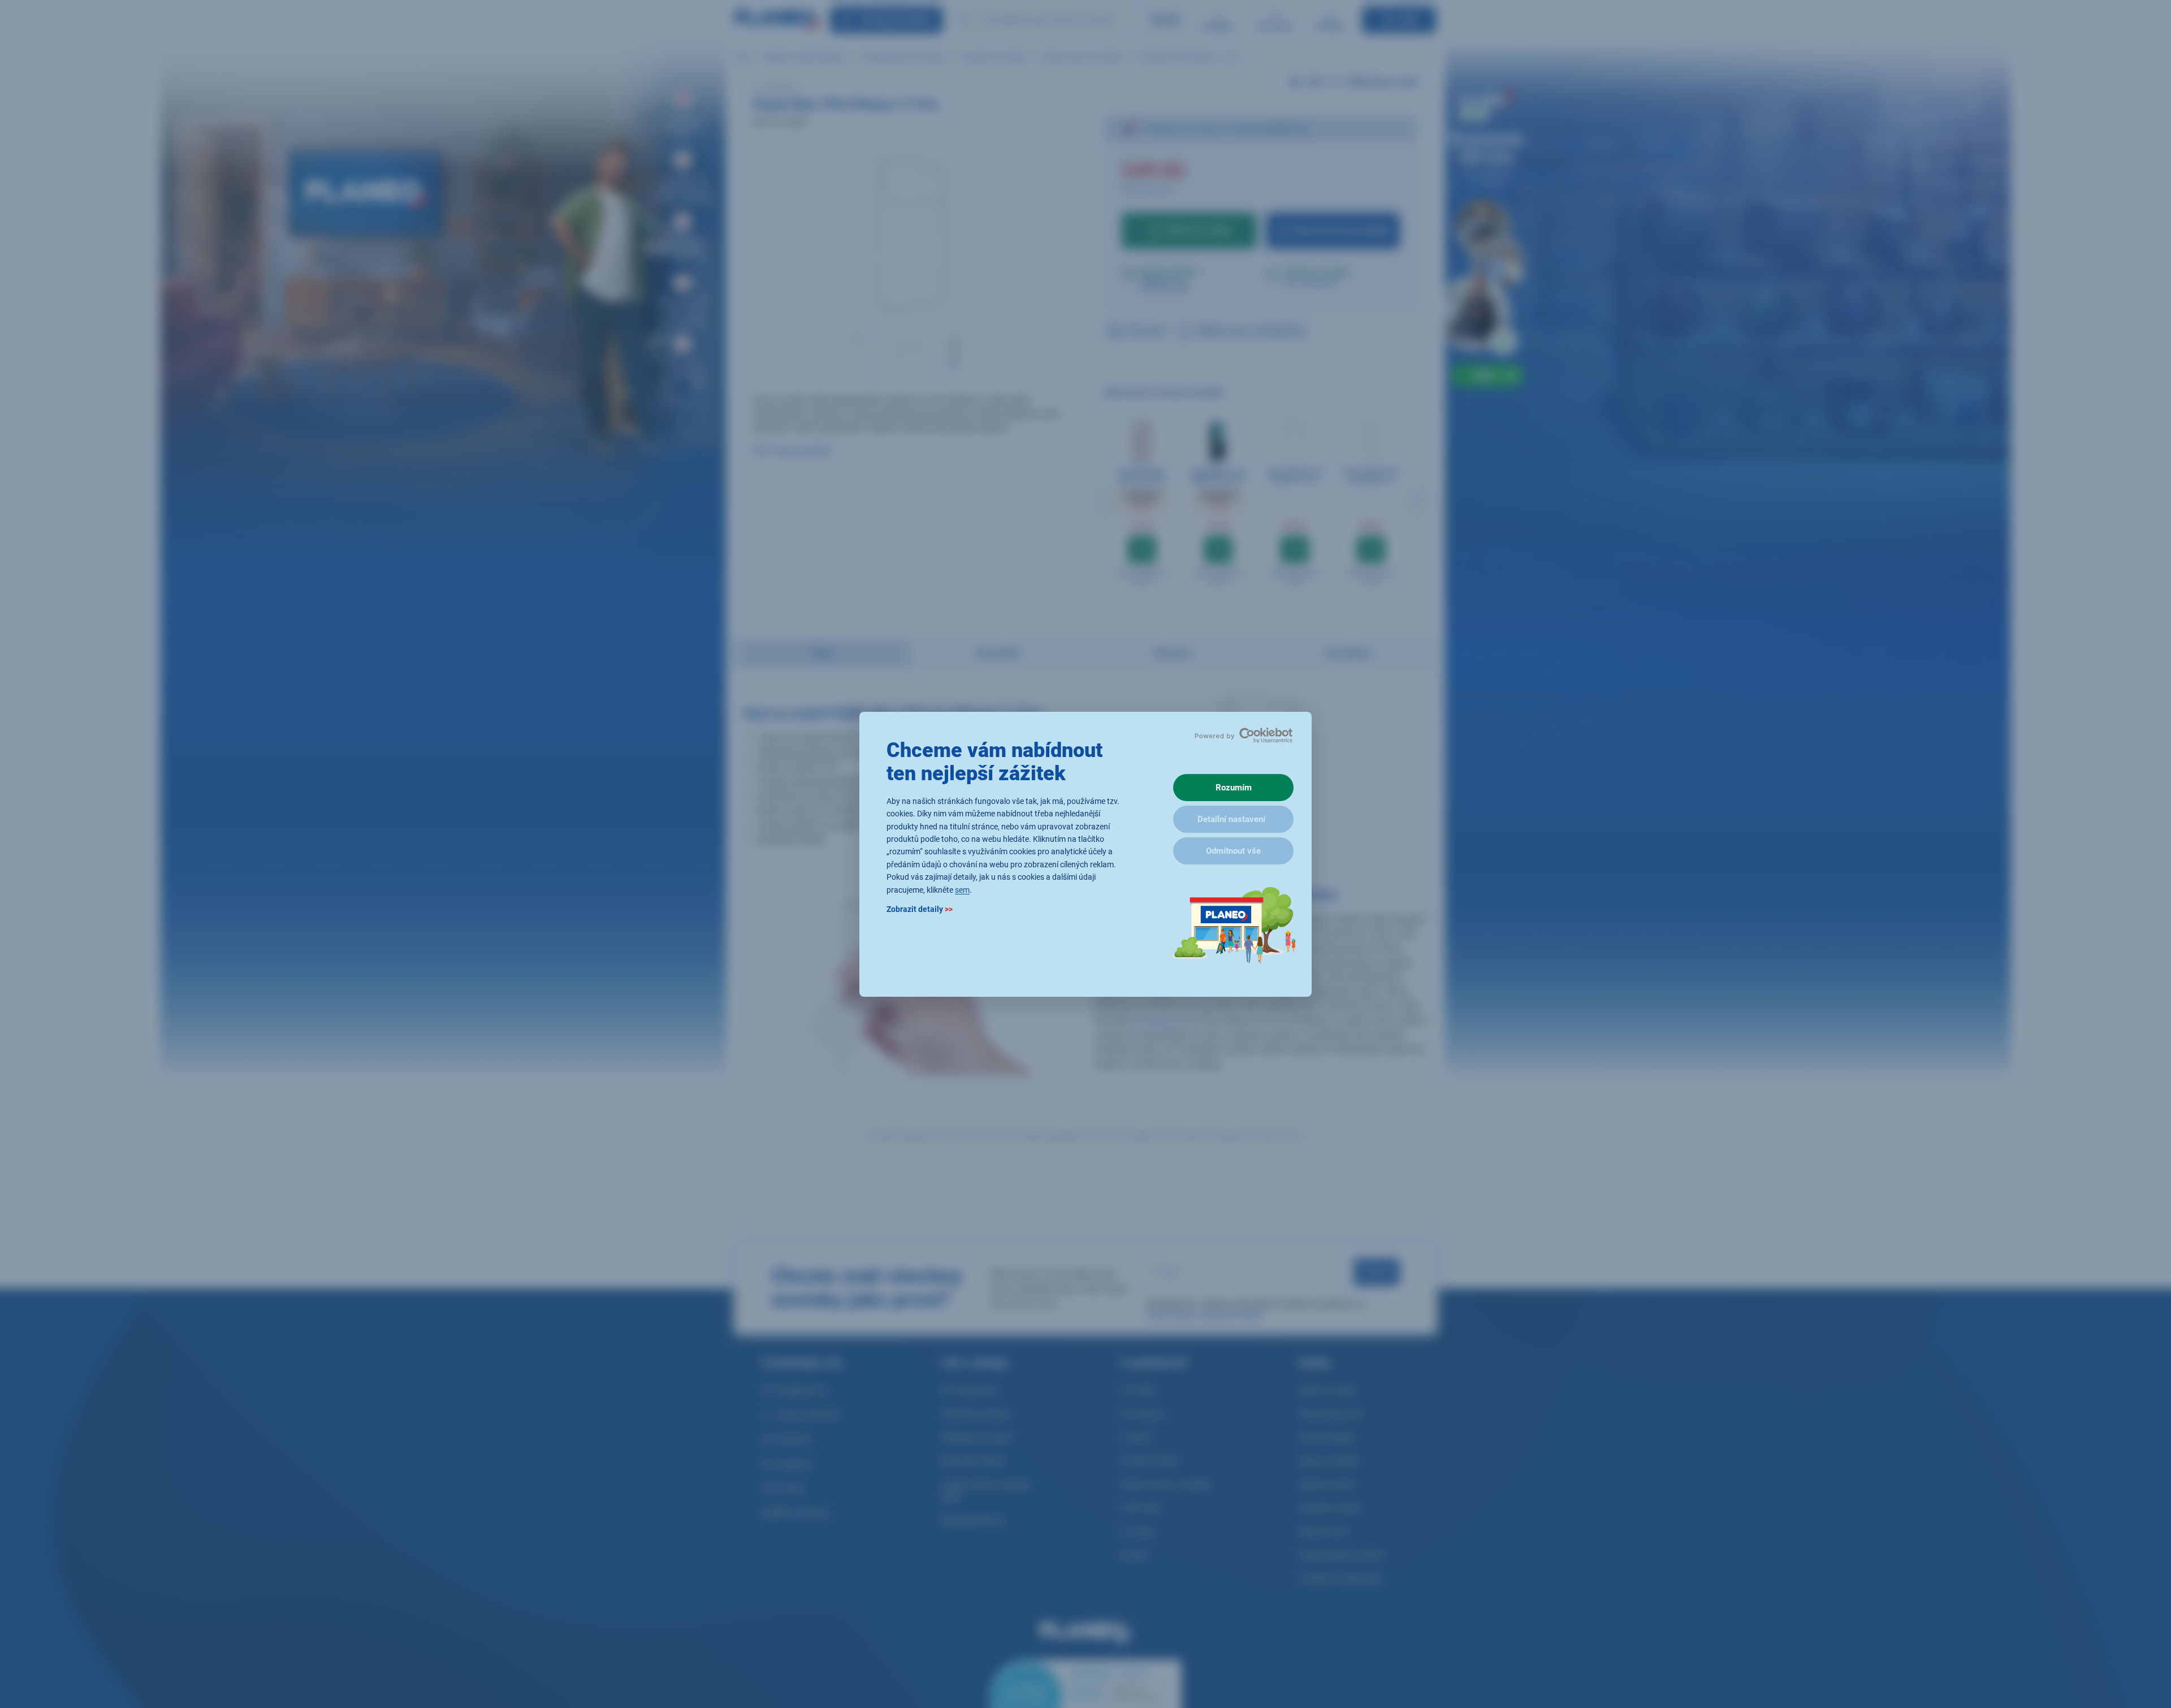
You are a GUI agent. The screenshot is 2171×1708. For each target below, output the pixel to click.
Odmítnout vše (1233, 851)
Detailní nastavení (1231, 819)
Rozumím (1234, 788)
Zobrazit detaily (920, 909)
